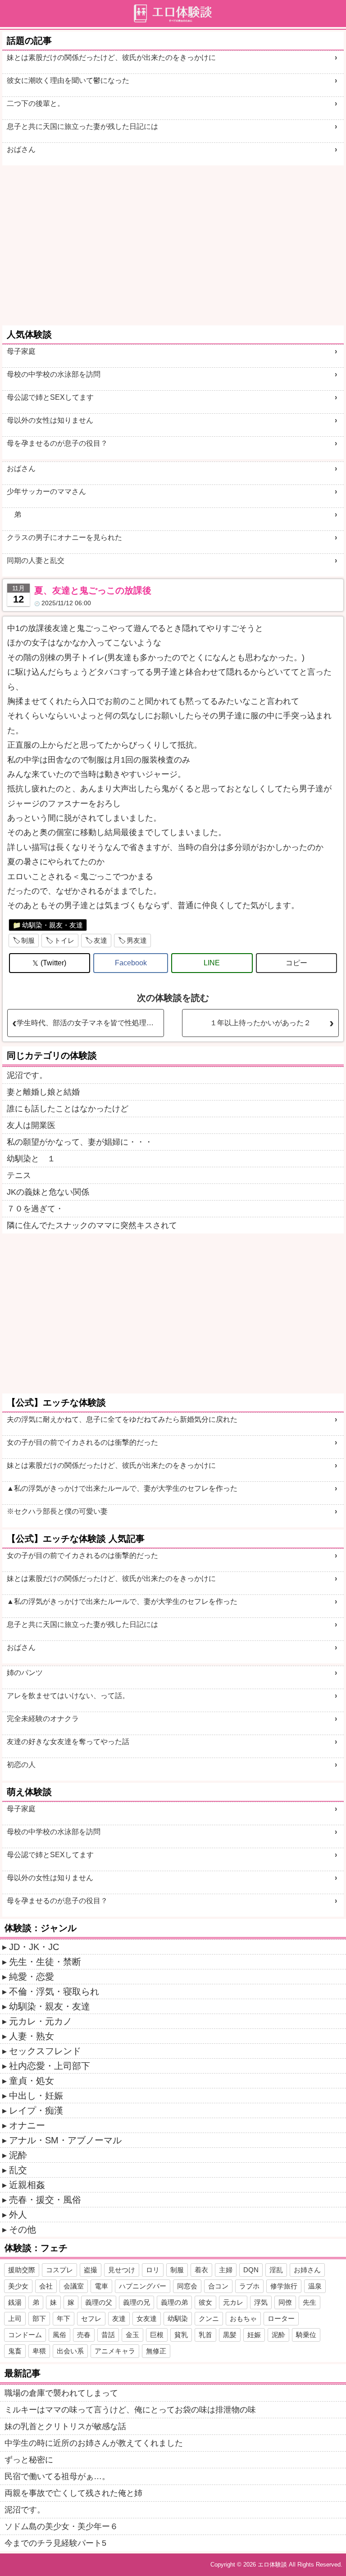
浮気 (261, 2302)
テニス (19, 1175)
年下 (64, 2318)
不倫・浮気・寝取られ (54, 1991)
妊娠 (254, 2335)
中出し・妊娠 (36, 2096)
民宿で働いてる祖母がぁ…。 (57, 2476)
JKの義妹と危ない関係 (48, 1192)
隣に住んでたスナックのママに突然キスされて (92, 1225)
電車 (101, 2286)
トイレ (64, 940)
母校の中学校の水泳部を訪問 (54, 374)
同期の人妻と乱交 (36, 560)
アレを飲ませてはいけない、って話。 (68, 1696)
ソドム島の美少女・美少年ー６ (61, 2526)
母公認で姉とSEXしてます (50, 397)
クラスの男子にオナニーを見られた (64, 537)
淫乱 (276, 2270)
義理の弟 (174, 2302)
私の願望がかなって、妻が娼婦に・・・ (80, 1142)
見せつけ (122, 2270)
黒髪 (230, 2335)
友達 (100, 940)
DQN (251, 2270)
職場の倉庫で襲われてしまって (61, 2393)
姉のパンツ (25, 1673)
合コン (218, 2286)
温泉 (315, 2286)
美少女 (18, 2286)
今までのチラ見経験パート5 (55, 2543)
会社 (46, 2286)
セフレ (91, 2318)
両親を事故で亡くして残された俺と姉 (73, 2493)
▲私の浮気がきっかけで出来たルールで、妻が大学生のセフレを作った (122, 1488)
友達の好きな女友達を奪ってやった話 (68, 1742)
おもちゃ (243, 2318)
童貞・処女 (32, 2081)
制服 (28, 940)
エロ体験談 (272, 2565)
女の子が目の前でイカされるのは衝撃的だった (82, 1442)
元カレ (233, 2302)
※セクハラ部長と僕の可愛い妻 (57, 1511)
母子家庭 (21, 351)
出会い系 (70, 2351)
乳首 (205, 2335)
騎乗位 (306, 2335)
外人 (18, 2215)
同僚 (285, 2302)
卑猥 (39, 2351)
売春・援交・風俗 (45, 2200)
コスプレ (59, 2270)
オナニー (27, 2125)
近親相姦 (27, 2185)
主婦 (226, 2270)
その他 (23, 2229)
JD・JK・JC (34, 1947)
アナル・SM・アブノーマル (65, 2140)
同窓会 (187, 2286)
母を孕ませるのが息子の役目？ (57, 443)
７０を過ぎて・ (35, 1209)
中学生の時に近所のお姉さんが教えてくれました (94, 2443)
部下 (39, 2318)
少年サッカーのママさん (46, 491)
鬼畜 (15, 2351)
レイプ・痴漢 (36, 2110)
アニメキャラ (115, 2351)
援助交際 (22, 2270)
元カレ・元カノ (41, 2021)
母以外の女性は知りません (50, 420)
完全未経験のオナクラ (43, 1719)
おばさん (21, 149)
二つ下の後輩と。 (36, 103)
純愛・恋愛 (32, 1977)
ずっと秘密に (29, 2460)
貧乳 (181, 2335)
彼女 (205, 2302)
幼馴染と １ (31, 1159)
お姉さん (307, 2270)
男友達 (137, 940)
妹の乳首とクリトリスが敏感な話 (65, 2426)
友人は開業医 (31, 1125)
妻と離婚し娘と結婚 (43, 1092)
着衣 (201, 2270)
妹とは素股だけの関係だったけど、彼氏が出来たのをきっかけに (111, 57)
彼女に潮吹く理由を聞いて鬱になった (68, 80)
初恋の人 (21, 1765)
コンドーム (25, 2335)
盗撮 (91, 2270)
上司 (15, 2318)
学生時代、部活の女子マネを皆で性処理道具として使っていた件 (90, 1023)
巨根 (157, 2335)
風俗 (59, 2335)
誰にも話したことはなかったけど (68, 1109)
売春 (84, 2335)
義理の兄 (137, 2302)
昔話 (108, 2335)
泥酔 (18, 2155)
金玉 (132, 2335)
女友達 (147, 2318)
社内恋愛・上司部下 (50, 2066)
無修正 (156, 2351)
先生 (310, 2302)
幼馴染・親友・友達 (52, 925)
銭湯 (15, 2302)
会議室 (74, 2286)
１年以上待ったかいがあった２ (260, 1023)
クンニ (209, 2318)
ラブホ (249, 2286)
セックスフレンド (45, 2051)
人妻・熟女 (32, 2036)
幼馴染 (178, 2318)
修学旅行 (284, 2286)
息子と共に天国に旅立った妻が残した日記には (82, 126)
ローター (281, 2318)
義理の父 (99, 2302)
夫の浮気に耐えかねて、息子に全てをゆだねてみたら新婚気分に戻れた (122, 1419)
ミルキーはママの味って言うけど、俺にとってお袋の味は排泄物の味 (130, 2410)
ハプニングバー (143, 2286)
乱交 (18, 2170)
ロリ (153, 2270)
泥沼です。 (27, 1075)
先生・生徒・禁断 (45, 1962)
